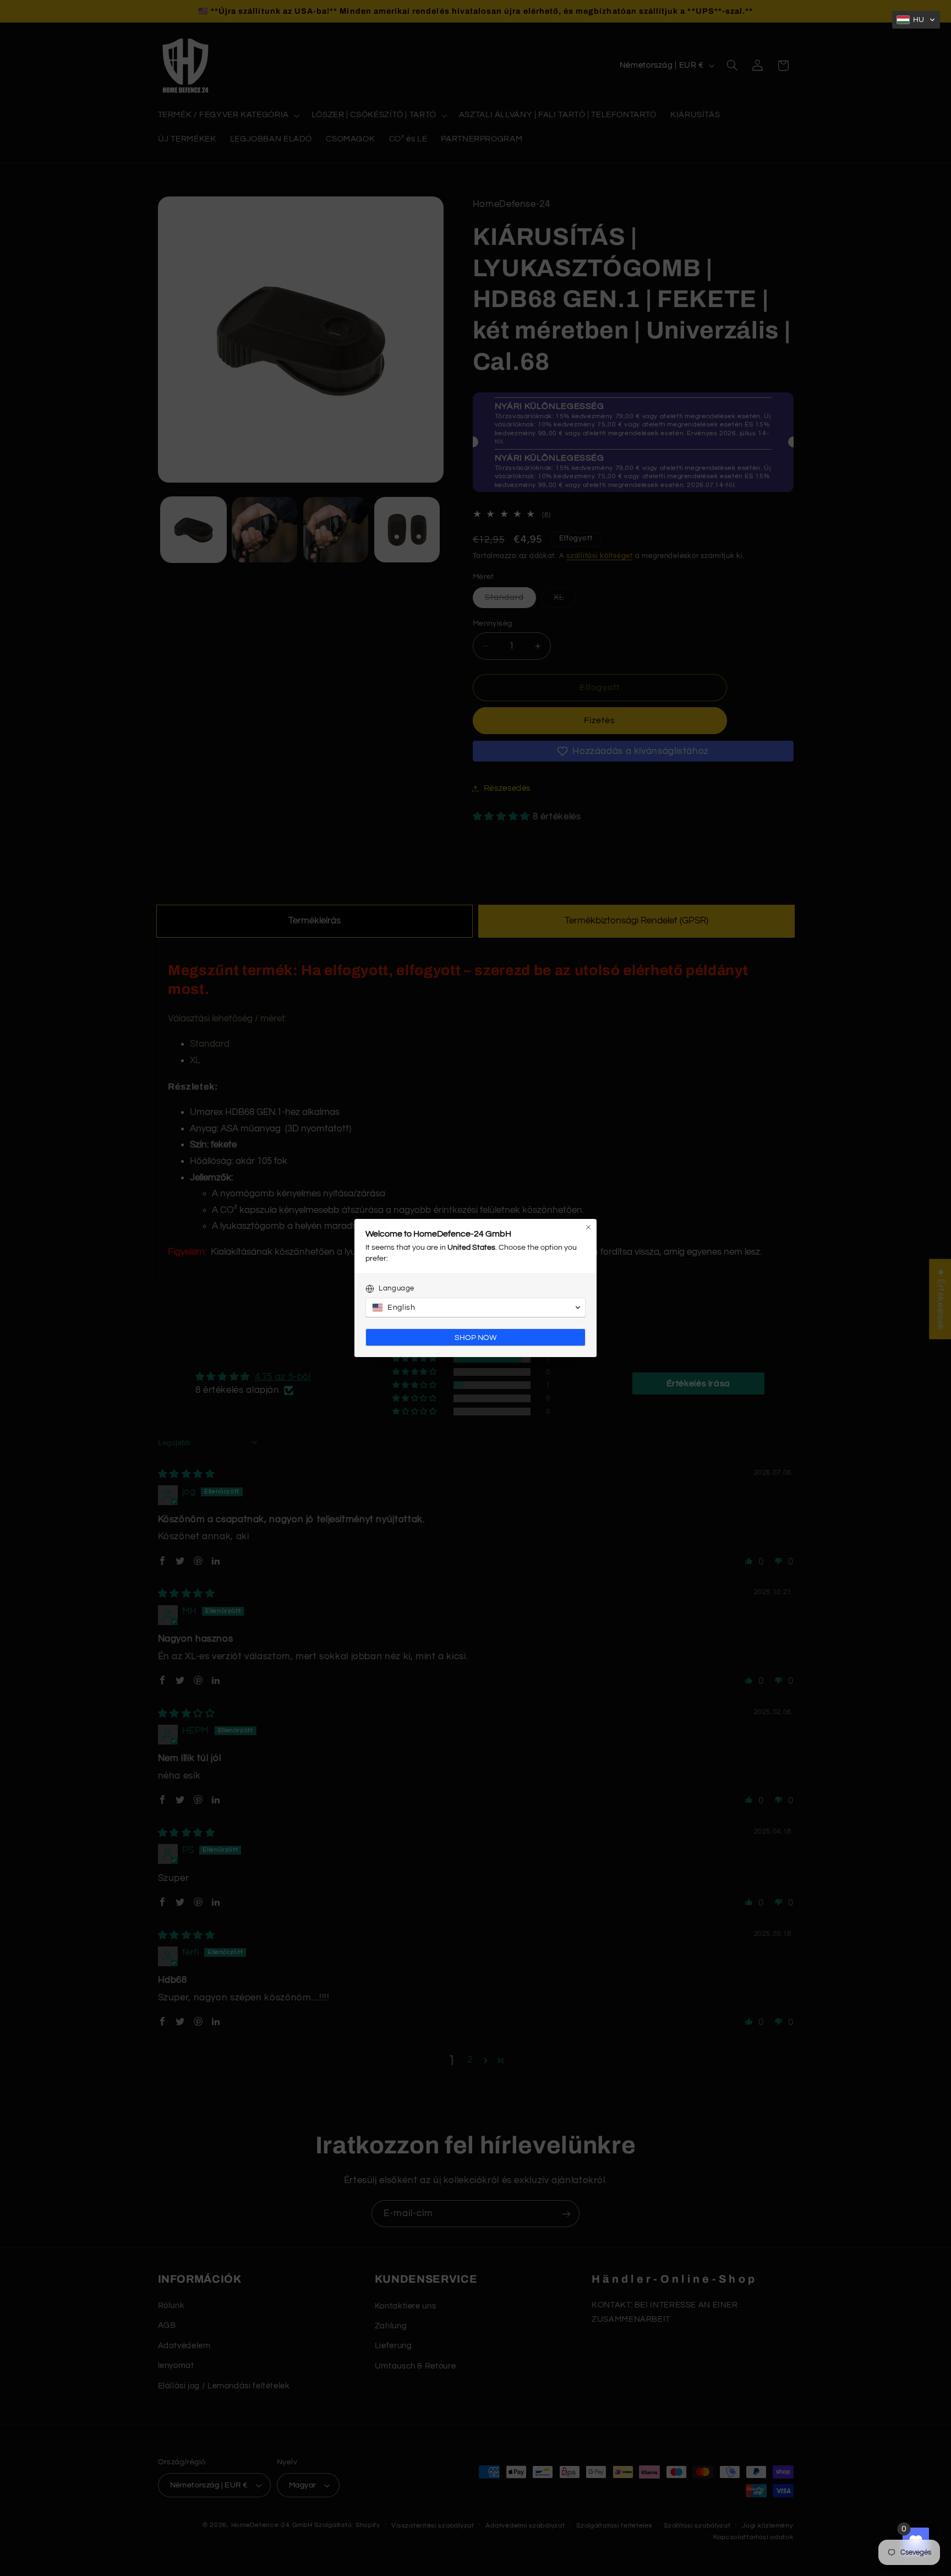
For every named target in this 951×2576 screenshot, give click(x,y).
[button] (916, 20)
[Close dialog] (588, 1227)
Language (397, 1288)
